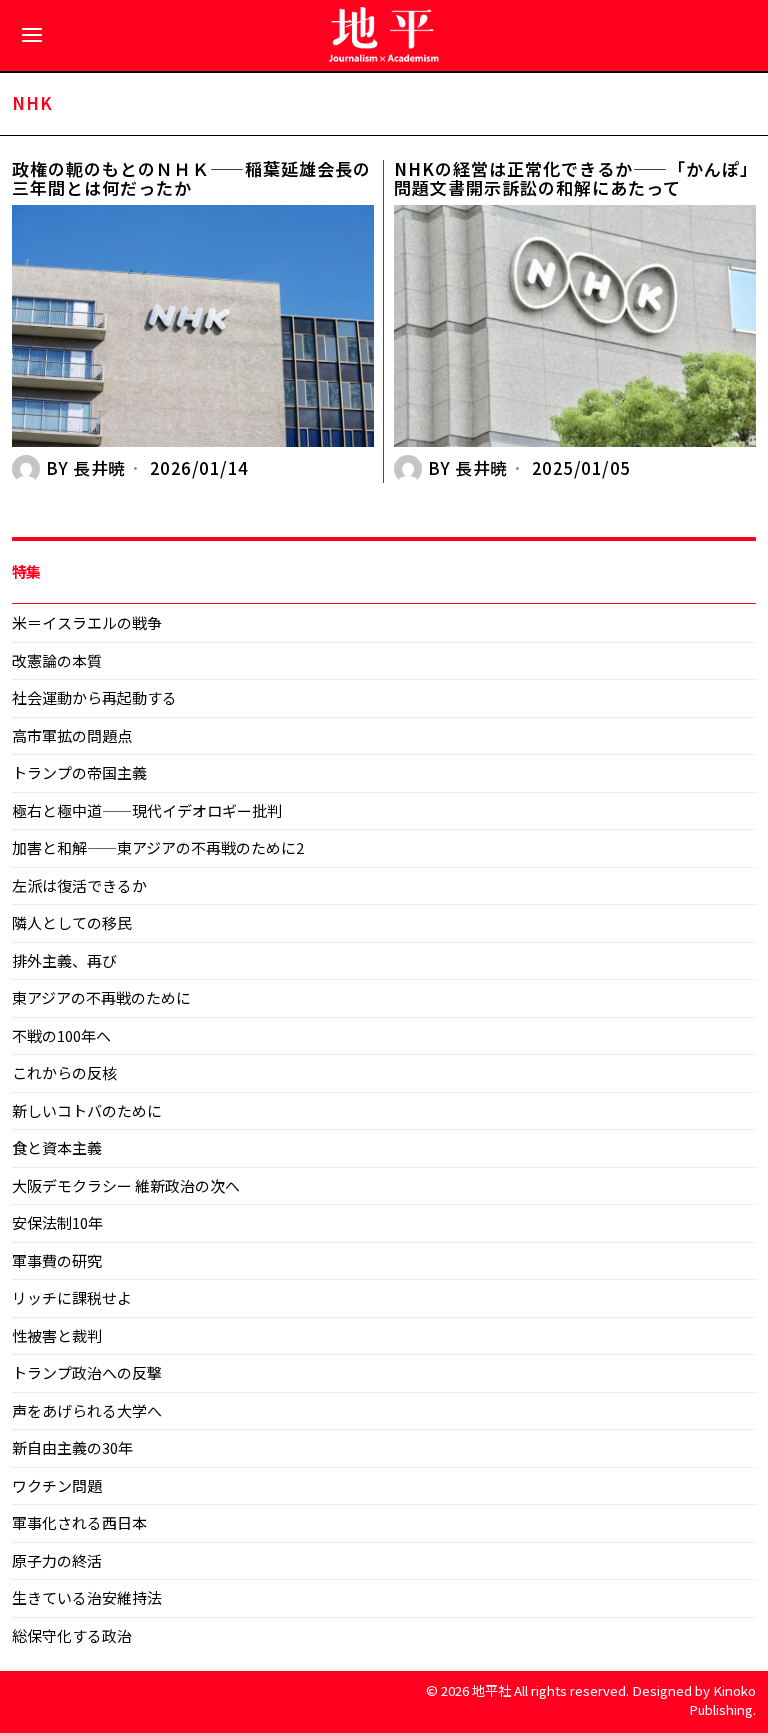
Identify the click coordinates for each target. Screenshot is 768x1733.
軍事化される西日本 (79, 1522)
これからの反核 (64, 1072)
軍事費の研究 (57, 1260)
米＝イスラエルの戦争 (87, 622)
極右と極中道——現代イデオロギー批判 (147, 810)
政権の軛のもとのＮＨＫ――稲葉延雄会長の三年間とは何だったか (191, 178)
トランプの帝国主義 (79, 772)
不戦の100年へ (61, 1035)
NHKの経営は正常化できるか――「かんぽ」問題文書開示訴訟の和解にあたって (572, 178)
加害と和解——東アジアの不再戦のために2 (158, 847)
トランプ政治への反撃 (87, 1372)
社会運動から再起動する (94, 697)
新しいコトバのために (87, 1110)
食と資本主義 (57, 1147)
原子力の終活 (57, 1560)
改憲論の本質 (57, 660)
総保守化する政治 (72, 1635)
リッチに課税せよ (72, 1297)
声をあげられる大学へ (87, 1410)
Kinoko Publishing (722, 1700)
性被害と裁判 (57, 1335)
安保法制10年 (57, 1222)
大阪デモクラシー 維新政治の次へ (126, 1185)
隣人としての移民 (72, 922)
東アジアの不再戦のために (101, 997)
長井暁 (99, 468)
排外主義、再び (64, 960)
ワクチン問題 (57, 1485)
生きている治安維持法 (87, 1597)
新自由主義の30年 (72, 1447)
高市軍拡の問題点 (72, 735)
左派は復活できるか (79, 885)
